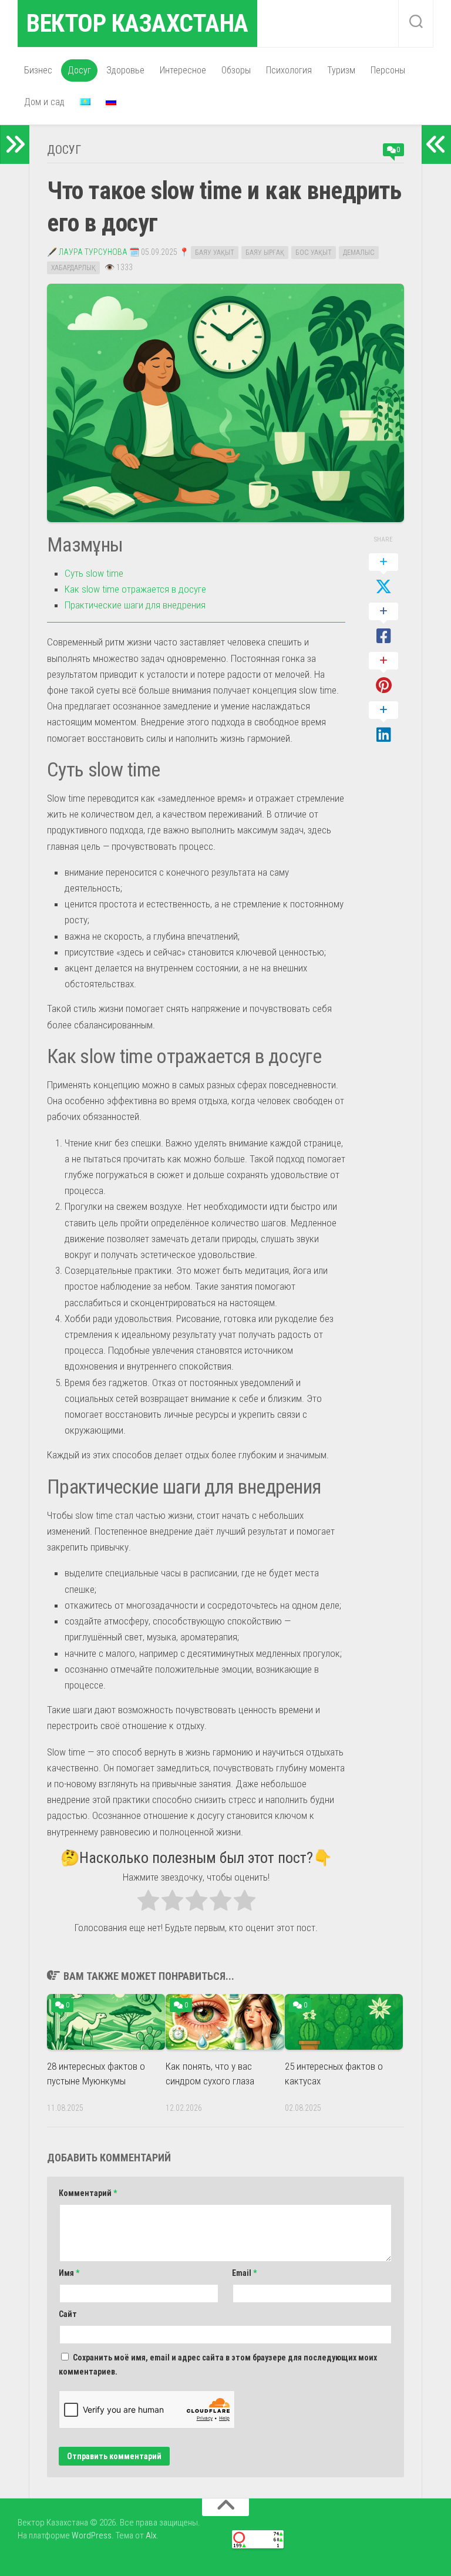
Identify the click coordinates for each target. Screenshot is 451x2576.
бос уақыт (314, 253)
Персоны (388, 70)
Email (244, 2273)
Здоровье (125, 70)
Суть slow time (94, 573)
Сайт (68, 2314)
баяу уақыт (215, 253)
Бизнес (38, 70)
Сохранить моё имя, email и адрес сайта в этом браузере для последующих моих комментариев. (218, 2365)
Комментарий (88, 2193)
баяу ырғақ (265, 253)
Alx (151, 2535)
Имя (69, 2273)
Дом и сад (44, 102)
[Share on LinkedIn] (383, 723)
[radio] (148, 1903)
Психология (289, 70)
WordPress (92, 2535)
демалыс (359, 253)
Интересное (183, 70)
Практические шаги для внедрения (135, 605)
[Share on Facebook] (383, 624)
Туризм (341, 70)
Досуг (79, 70)
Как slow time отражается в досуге (135, 589)
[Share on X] (383, 575)
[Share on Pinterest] (383, 674)
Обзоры (236, 70)
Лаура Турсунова (93, 252)
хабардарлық (73, 268)
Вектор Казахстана (137, 23)
